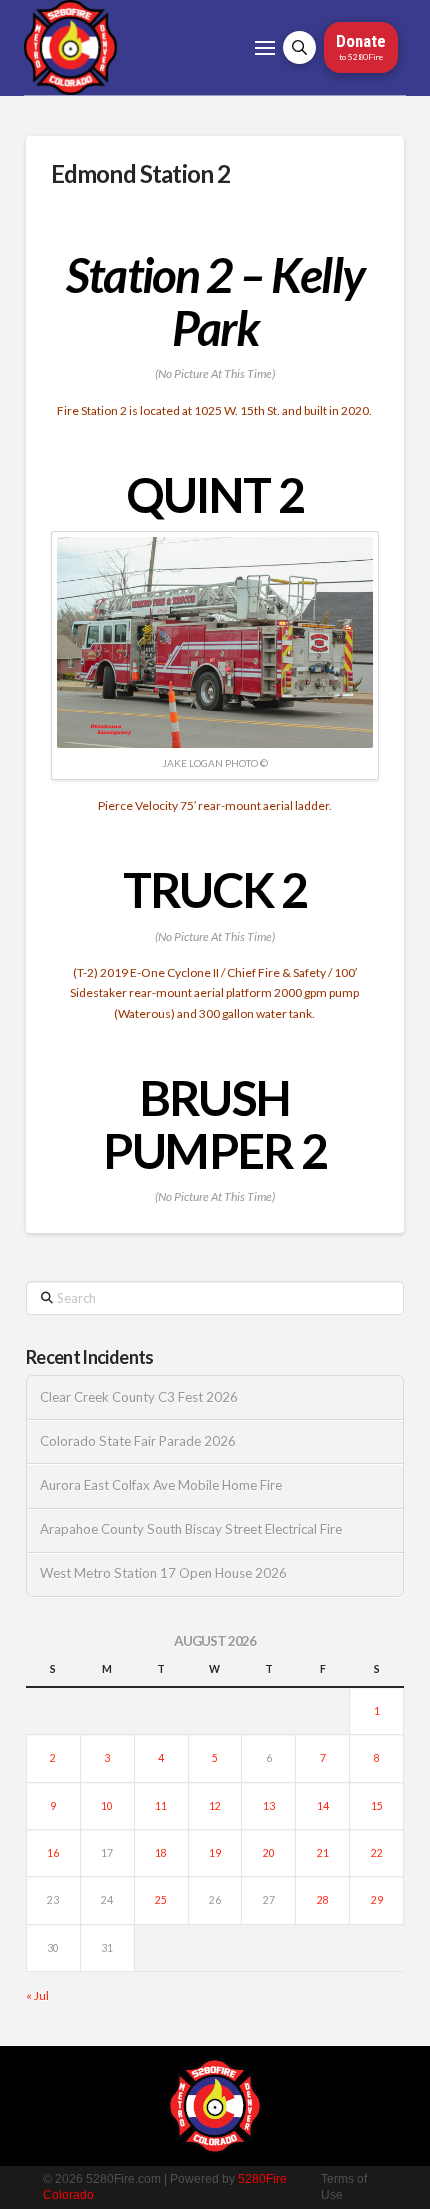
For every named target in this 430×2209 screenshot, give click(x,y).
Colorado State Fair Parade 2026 (138, 1441)
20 (269, 1853)
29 (377, 1900)
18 (161, 1853)
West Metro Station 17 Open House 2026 (163, 1573)
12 (215, 1806)
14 (323, 1806)
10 (107, 1806)
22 (377, 1853)
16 (53, 1853)
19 (215, 1853)
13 (269, 1806)
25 (161, 1900)
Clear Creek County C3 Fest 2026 (139, 1397)
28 (323, 1900)
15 (377, 1806)
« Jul (37, 1995)
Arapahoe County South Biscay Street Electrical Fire (191, 1529)
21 (323, 1853)
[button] (265, 48)
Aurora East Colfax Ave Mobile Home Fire (161, 1485)
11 (161, 1806)
